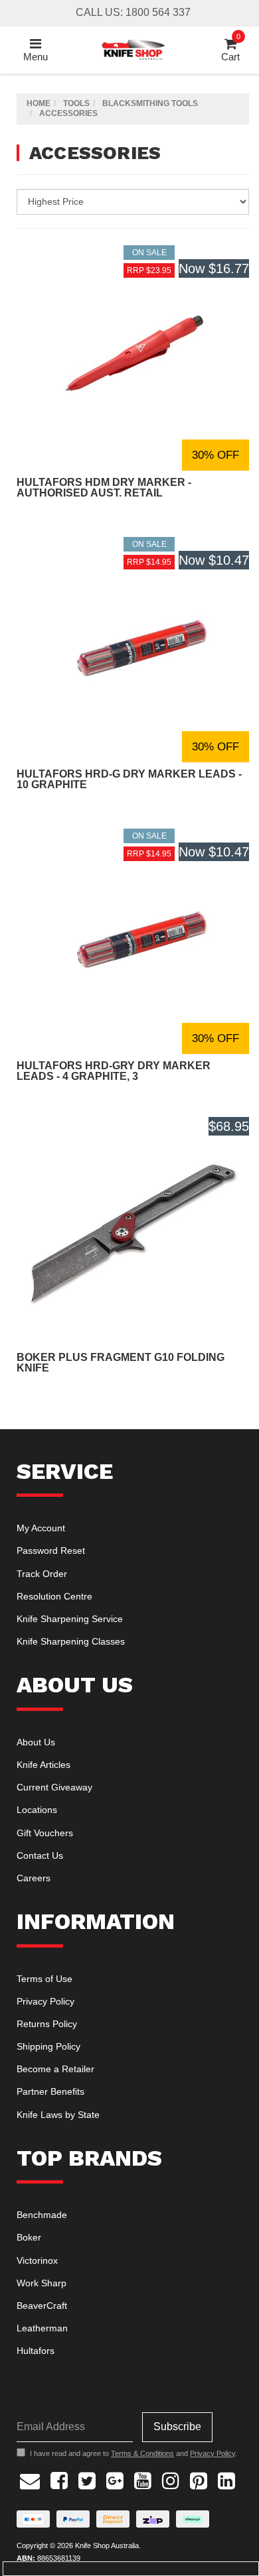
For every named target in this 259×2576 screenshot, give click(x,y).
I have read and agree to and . (133, 2453)
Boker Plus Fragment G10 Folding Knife (121, 1363)
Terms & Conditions (142, 2453)
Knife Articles (43, 1765)
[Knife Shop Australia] (133, 49)
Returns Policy (47, 2024)
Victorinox (37, 2260)
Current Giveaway (54, 1787)
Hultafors (36, 2351)
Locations (37, 1810)
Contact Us (40, 1855)
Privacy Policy (45, 2001)
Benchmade (42, 2215)
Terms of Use (44, 1979)
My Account (41, 1528)
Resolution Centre (54, 1596)
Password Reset (51, 1551)
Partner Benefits (50, 2091)
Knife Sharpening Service (70, 1619)
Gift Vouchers (45, 1833)
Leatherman (42, 2328)
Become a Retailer (55, 2069)
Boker (29, 2237)
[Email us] (30, 2479)
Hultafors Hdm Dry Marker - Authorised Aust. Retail (104, 488)
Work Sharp (42, 2283)
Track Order (42, 1574)
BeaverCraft (42, 2306)
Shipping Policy (48, 2046)
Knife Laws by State (58, 2115)
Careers (34, 1878)
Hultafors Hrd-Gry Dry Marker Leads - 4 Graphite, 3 (114, 1071)
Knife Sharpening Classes (71, 1641)
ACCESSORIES (68, 113)
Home (39, 103)
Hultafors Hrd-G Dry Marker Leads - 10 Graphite (129, 779)
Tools (76, 103)
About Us (36, 1742)
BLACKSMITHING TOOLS (150, 103)
